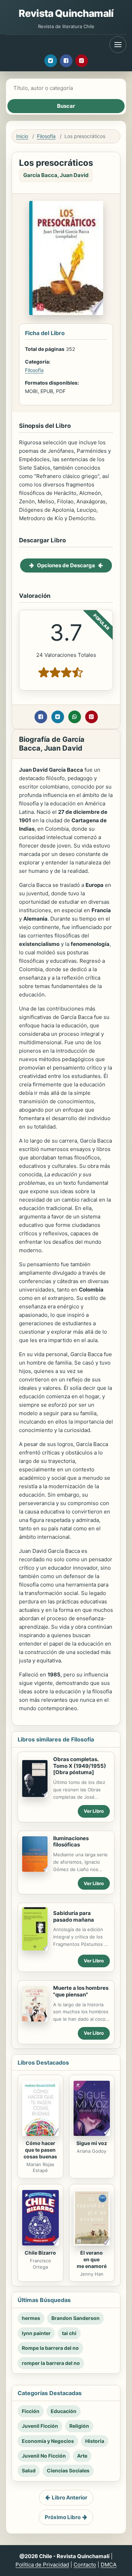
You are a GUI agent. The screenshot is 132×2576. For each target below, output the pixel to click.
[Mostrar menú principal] (118, 45)
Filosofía (46, 136)
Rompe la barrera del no (50, 2348)
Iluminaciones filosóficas (71, 1842)
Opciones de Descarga (66, 565)
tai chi (69, 2333)
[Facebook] (66, 61)
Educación (64, 2411)
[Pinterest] (82, 61)
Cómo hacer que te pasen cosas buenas (40, 2150)
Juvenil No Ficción (44, 2456)
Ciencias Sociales (68, 2470)
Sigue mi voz (92, 2143)
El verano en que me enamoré (92, 2259)
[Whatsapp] (75, 717)
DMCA (109, 2565)
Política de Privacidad (42, 2565)
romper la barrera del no (51, 2363)
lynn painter (36, 2333)
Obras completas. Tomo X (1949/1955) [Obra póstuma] (80, 1766)
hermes (31, 2318)
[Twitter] (51, 61)
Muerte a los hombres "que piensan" (81, 1991)
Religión (79, 2426)
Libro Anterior (70, 2497)
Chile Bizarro (40, 2253)
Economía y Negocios (48, 2441)
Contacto (85, 2565)
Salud (29, 2470)
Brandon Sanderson (76, 2318)
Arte (82, 2456)
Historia (95, 2441)
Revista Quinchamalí (66, 13)
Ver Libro (94, 1811)
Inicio (22, 136)
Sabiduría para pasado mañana (74, 1916)
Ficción (31, 2411)
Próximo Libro (63, 2517)
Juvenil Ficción (40, 2426)
